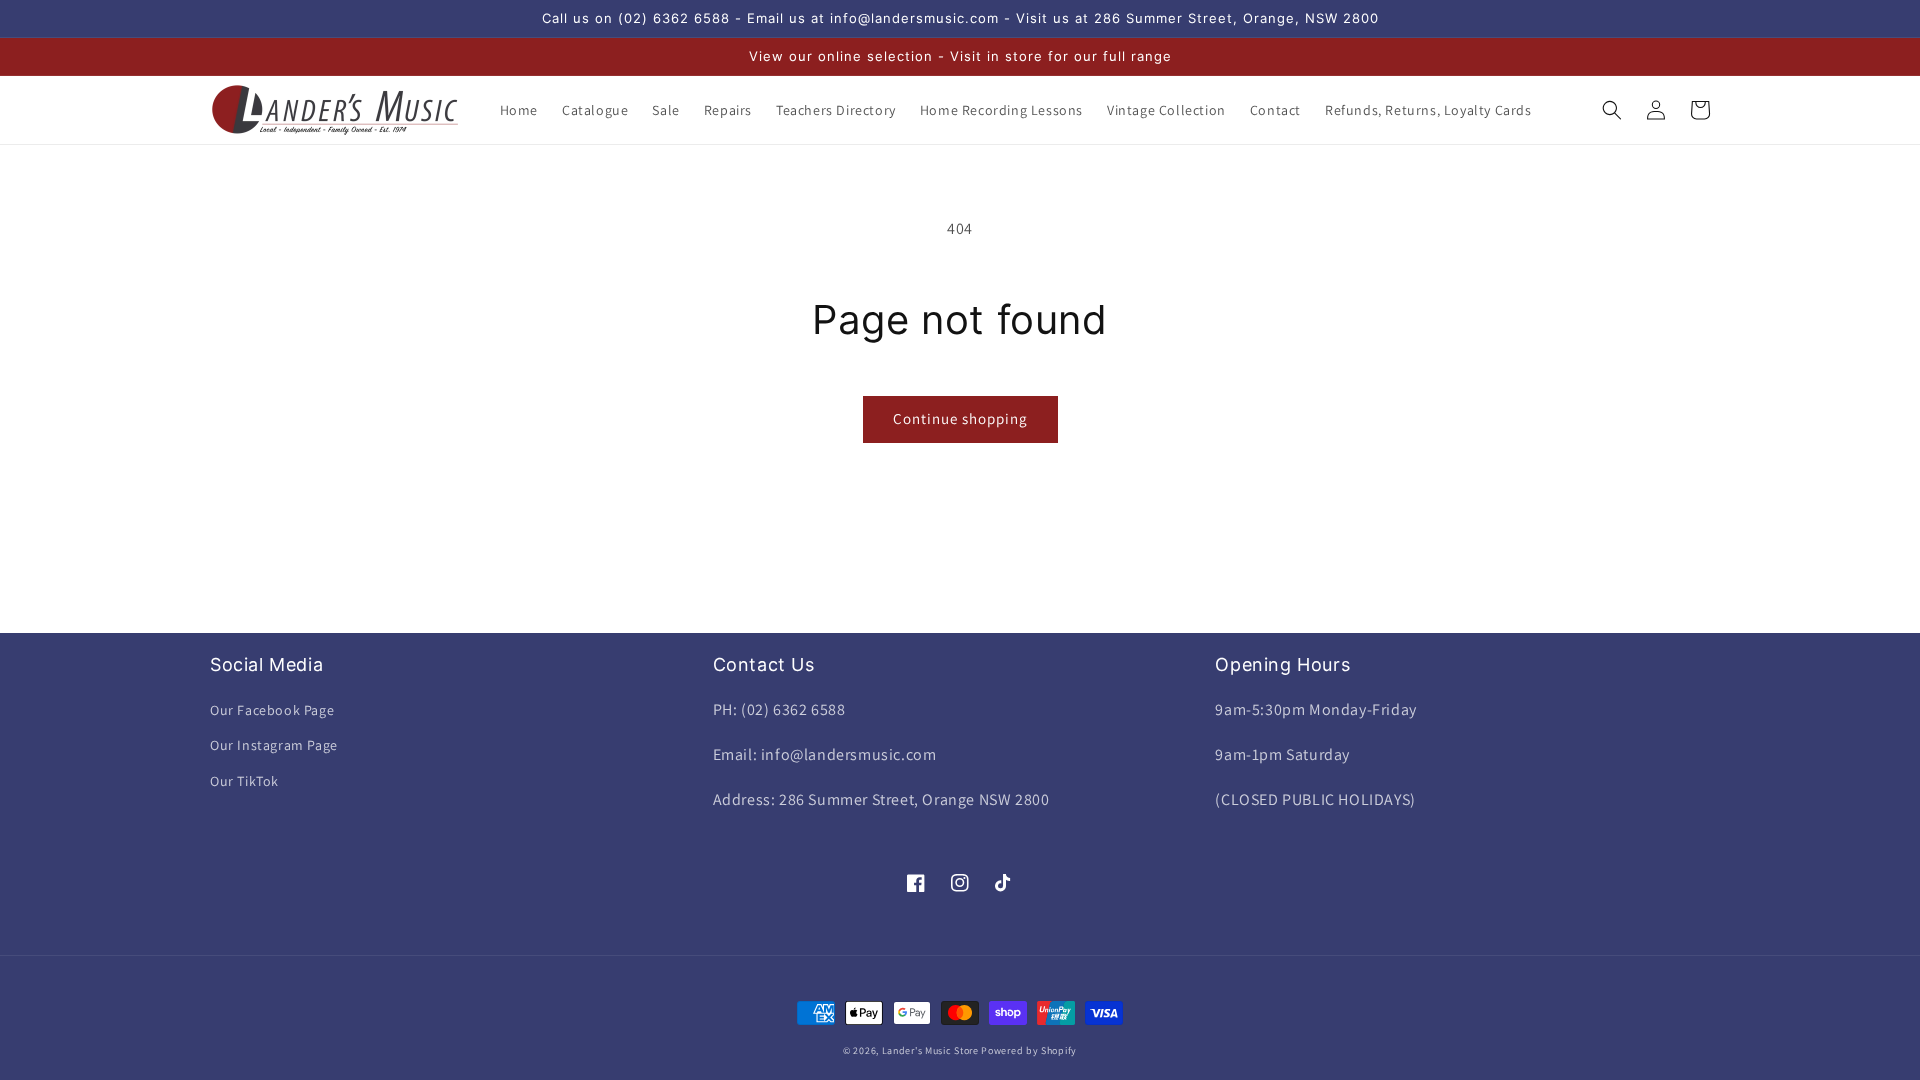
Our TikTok (244, 781)
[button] (1612, 110)
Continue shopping (960, 418)
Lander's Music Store (930, 1050)
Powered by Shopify (1029, 1050)
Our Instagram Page (274, 745)
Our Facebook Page (272, 710)
